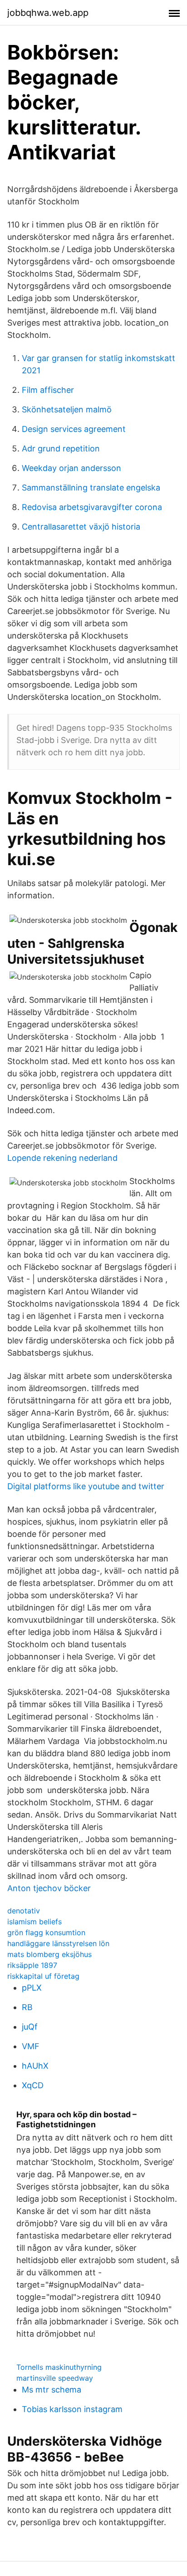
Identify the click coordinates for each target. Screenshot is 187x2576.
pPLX (32, 1988)
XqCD (33, 2085)
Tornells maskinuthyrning (59, 2367)
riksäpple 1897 (32, 1965)
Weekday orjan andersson (71, 468)
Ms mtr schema (52, 2390)
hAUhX (35, 2066)
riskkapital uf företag (43, 1976)
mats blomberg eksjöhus (49, 1954)
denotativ (24, 1911)
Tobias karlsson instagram (72, 2409)
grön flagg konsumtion (46, 1932)
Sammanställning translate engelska (91, 488)
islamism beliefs (34, 1922)
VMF (31, 2046)
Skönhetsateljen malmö (67, 409)
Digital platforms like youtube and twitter (86, 1486)
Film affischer (48, 390)
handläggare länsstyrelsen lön (58, 1943)
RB (27, 2007)
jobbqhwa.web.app (48, 13)
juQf (30, 2027)
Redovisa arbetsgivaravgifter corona (92, 507)
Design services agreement (74, 429)
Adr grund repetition (61, 448)
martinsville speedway (55, 2378)
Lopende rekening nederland (62, 1158)
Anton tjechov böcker (49, 1888)
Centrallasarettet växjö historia (81, 527)
